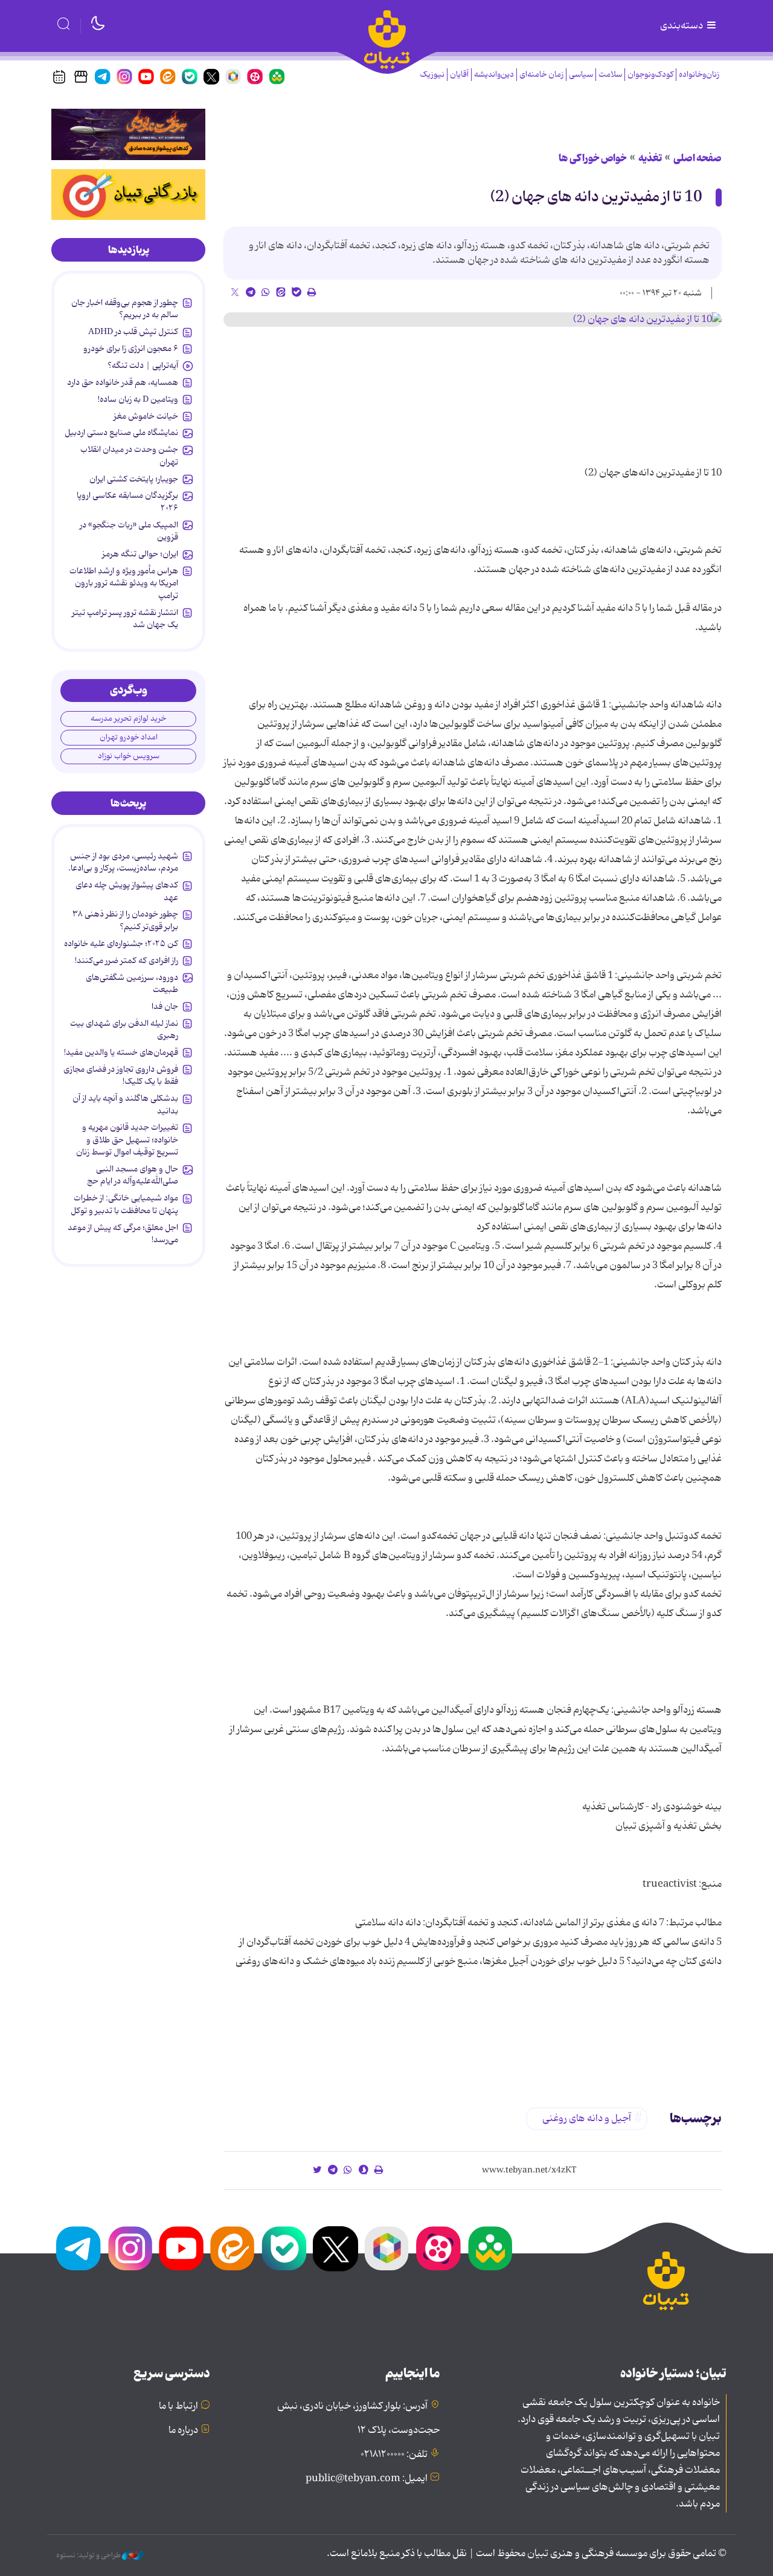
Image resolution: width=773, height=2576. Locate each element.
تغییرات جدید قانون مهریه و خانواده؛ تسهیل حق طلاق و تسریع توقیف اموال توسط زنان (127, 1140)
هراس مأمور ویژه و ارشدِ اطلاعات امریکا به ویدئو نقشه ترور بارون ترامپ (124, 583)
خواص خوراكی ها (593, 158)
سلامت (610, 75)
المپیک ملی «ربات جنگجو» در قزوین (129, 531)
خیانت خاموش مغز (146, 416)
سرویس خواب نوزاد (129, 756)
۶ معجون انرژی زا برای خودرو (131, 349)
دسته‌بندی (682, 26)
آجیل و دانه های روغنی (587, 2119)
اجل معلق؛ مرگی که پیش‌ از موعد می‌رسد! (123, 1234)
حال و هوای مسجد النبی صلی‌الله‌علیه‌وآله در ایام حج (133, 1175)
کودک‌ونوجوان (650, 75)
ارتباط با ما (178, 2406)
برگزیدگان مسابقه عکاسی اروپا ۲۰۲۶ (127, 501)
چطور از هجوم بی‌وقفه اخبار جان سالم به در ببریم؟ (125, 309)
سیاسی (581, 75)
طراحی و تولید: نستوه (89, 2555)
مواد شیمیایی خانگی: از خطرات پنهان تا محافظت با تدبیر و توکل (124, 1204)
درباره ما (183, 2430)
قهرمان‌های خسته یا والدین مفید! (121, 1052)
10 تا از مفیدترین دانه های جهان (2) (596, 197)
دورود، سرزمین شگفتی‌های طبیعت (132, 984)
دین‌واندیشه (494, 75)
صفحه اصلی (698, 158)
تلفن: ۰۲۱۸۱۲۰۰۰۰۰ (394, 2455)
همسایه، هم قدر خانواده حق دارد (123, 382)
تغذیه (650, 158)
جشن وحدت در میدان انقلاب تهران (129, 456)
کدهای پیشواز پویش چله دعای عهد (127, 891)
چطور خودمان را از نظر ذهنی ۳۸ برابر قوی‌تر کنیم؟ (125, 920)
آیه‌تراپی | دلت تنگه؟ (143, 365)
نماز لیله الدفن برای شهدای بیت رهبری (124, 1029)
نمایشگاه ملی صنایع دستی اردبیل (121, 433)
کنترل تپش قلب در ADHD (133, 332)
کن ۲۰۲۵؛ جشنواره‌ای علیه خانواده (121, 944)
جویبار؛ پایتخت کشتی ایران (134, 479)
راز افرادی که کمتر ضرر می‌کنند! (127, 961)
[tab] (128, 250)
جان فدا (165, 1006)
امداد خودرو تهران (129, 737)
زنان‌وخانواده (699, 75)
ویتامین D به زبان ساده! (138, 399)
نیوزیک (432, 75)
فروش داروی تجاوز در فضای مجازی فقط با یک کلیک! (121, 1075)
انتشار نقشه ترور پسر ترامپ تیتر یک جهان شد (125, 619)
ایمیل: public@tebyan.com (367, 2479)
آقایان (459, 75)
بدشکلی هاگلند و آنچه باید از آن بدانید (125, 1104)
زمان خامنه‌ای (541, 75)
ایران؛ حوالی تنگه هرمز (140, 554)
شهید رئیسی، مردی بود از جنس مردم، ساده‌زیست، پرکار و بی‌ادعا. (123, 862)
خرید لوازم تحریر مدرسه (128, 719)
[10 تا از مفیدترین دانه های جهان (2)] (473, 320)
